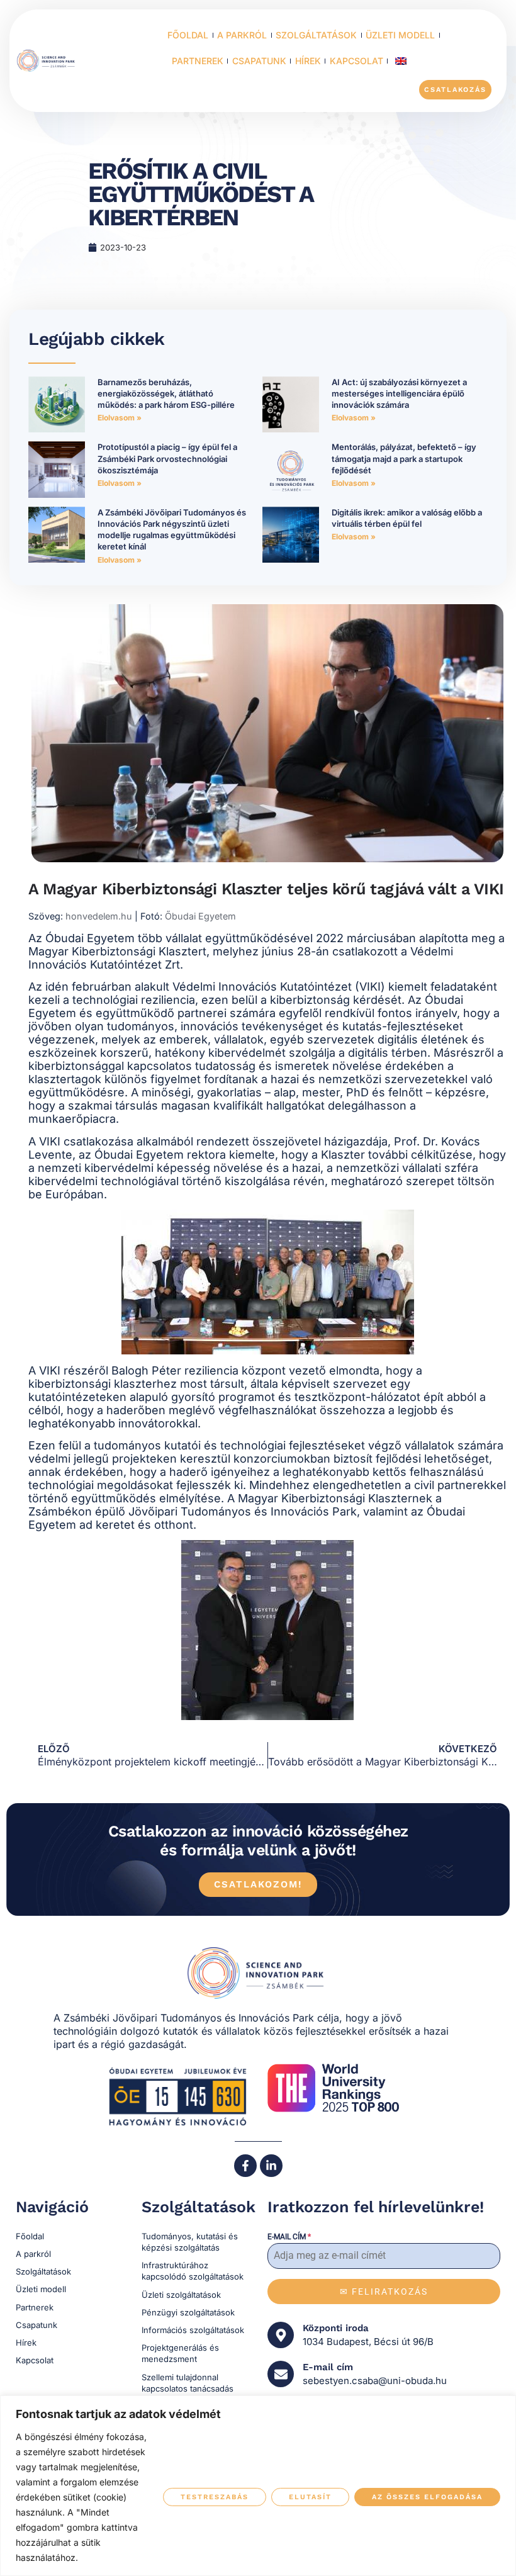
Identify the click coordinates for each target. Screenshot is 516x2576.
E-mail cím (289, 2237)
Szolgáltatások (316, 35)
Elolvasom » (120, 418)
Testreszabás (215, 2497)
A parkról (242, 35)
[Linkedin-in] (271, 2166)
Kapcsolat (356, 61)
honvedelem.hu (99, 916)
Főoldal (188, 35)
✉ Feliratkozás (384, 2292)
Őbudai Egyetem (200, 916)
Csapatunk (259, 61)
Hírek (308, 61)
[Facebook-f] (245, 2166)
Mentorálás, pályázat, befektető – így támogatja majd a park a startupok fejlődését (404, 458)
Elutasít (310, 2497)
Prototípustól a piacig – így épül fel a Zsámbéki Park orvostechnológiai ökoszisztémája (167, 458)
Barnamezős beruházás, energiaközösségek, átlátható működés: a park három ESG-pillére (166, 393)
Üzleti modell (400, 35)
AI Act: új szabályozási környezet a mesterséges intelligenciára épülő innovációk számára (399, 393)
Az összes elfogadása (427, 2497)
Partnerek (198, 61)
